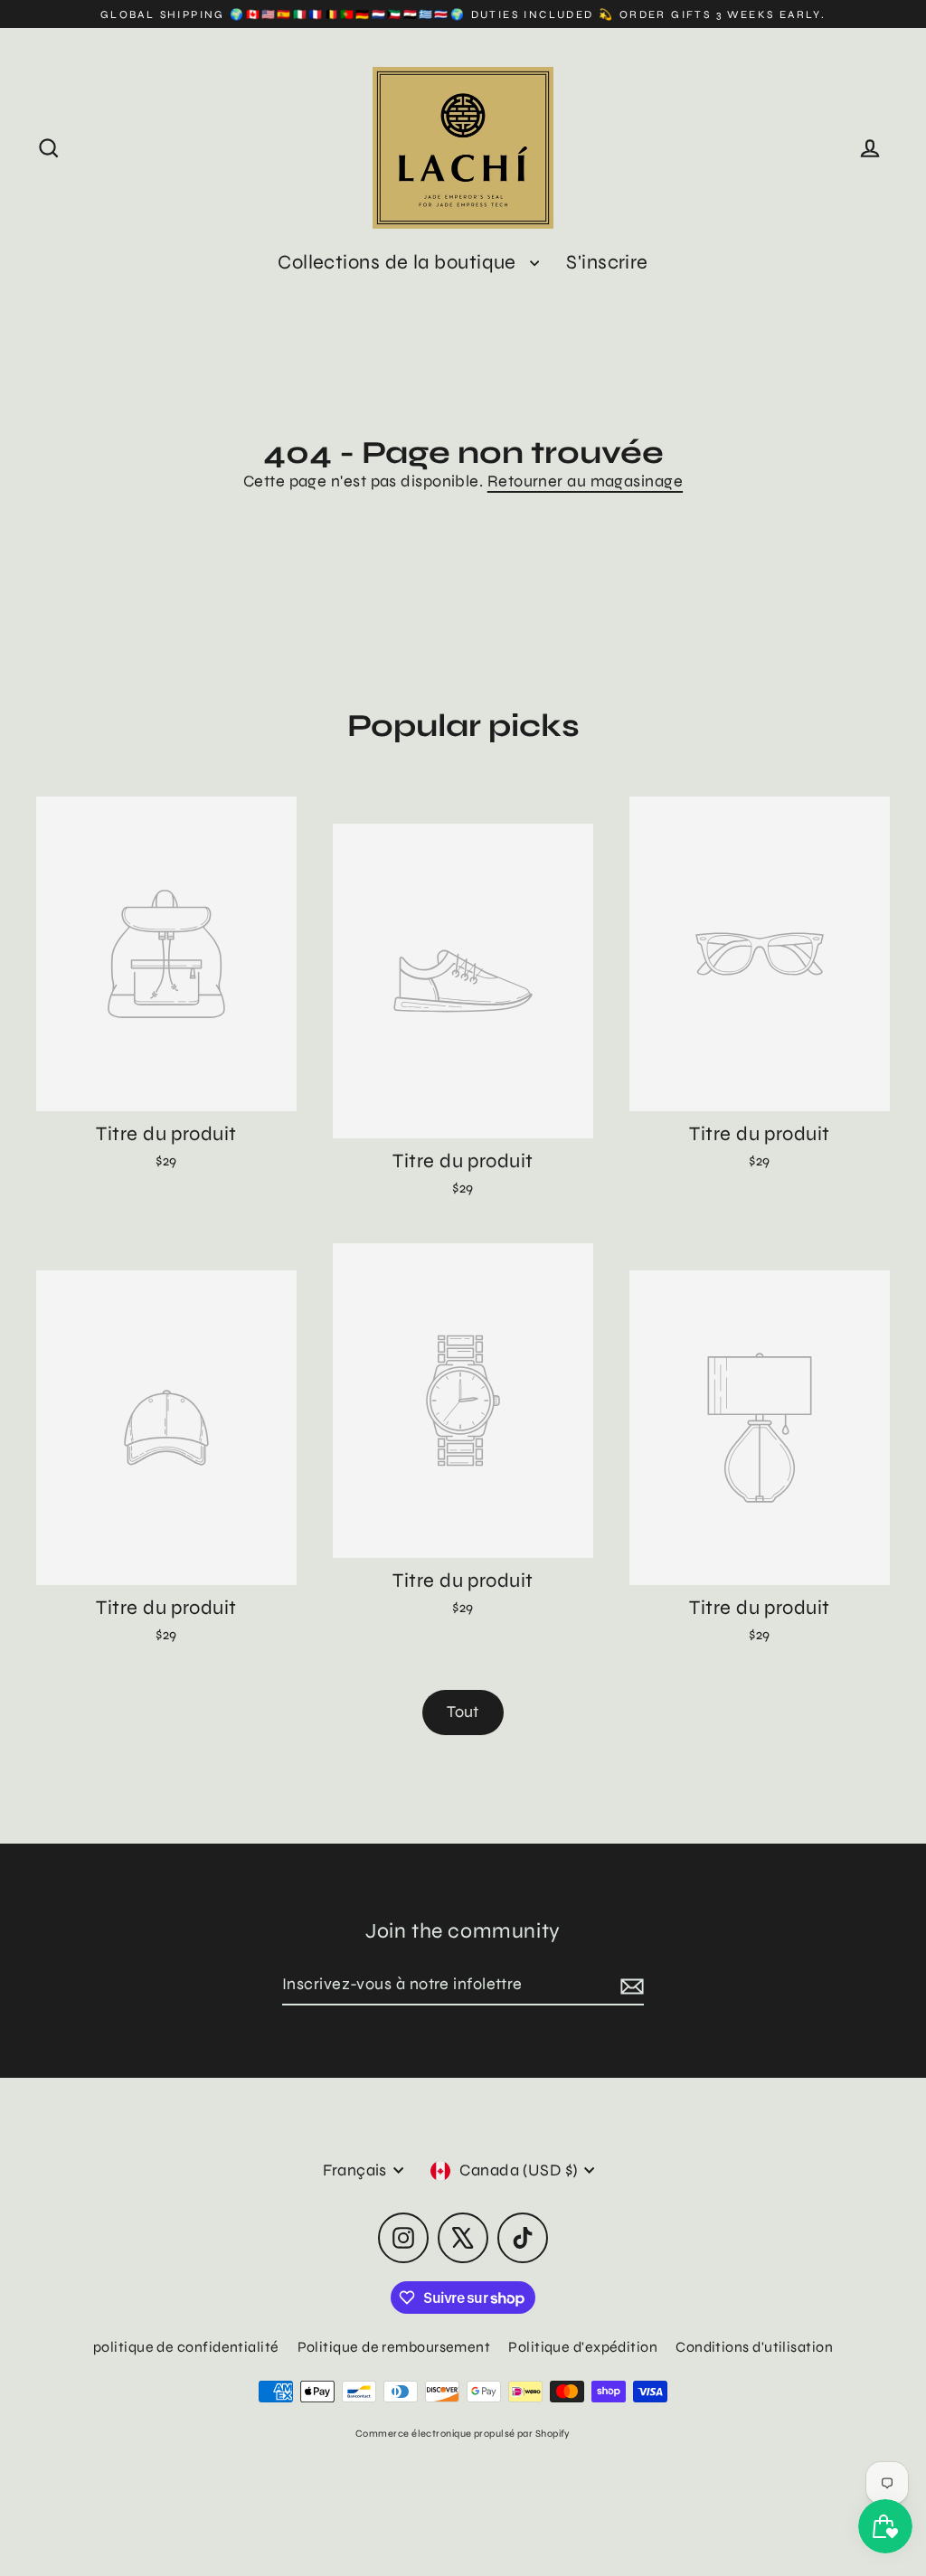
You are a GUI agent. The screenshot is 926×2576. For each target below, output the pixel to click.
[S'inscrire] (629, 1985)
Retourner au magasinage (585, 481)
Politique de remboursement (394, 2347)
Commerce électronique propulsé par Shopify (463, 2434)
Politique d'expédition (583, 2347)
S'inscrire (607, 262)
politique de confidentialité (186, 2347)
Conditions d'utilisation (754, 2347)
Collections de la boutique (399, 262)
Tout (463, 1712)
